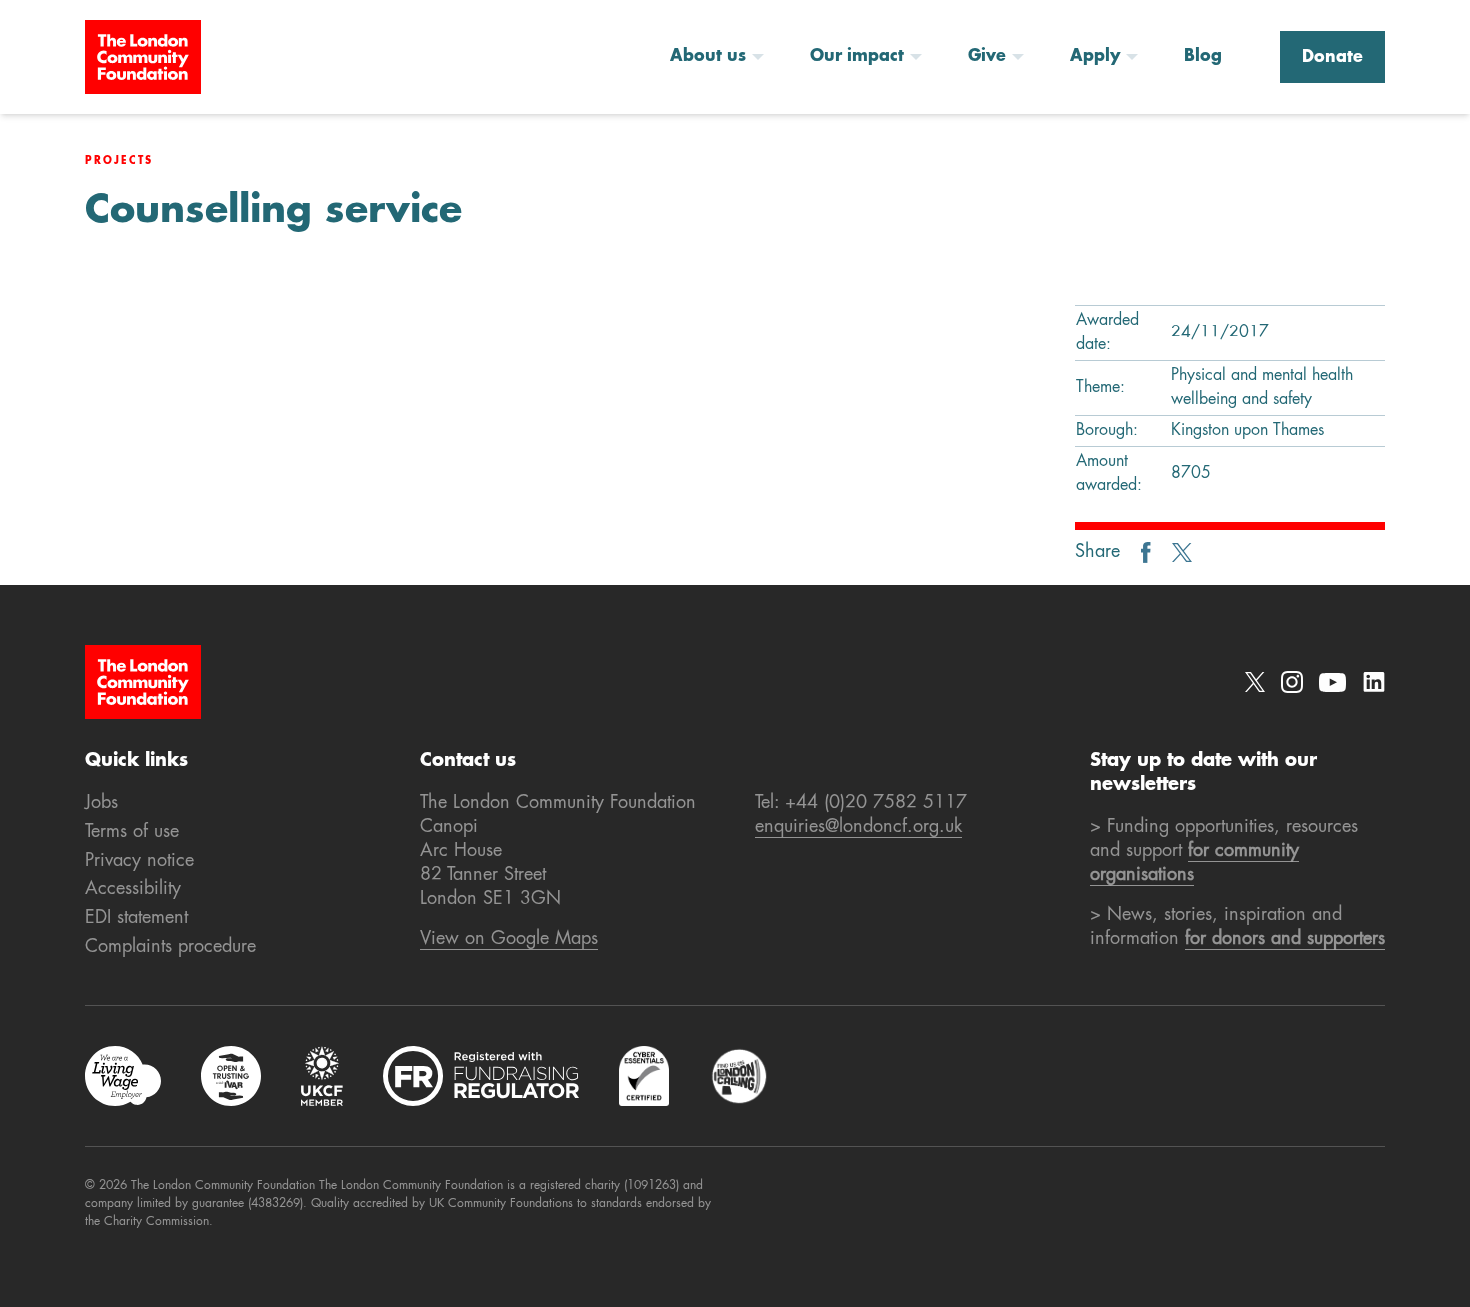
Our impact (857, 57)
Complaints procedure (170, 947)
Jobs (101, 803)
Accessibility (133, 889)
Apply (1095, 57)
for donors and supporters (1285, 939)
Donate (1332, 58)
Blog (1203, 57)
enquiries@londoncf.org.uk (858, 827)
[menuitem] (724, 57)
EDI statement (136, 918)
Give (987, 57)
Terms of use (132, 832)
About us (708, 57)
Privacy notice (139, 861)
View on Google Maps (509, 939)
